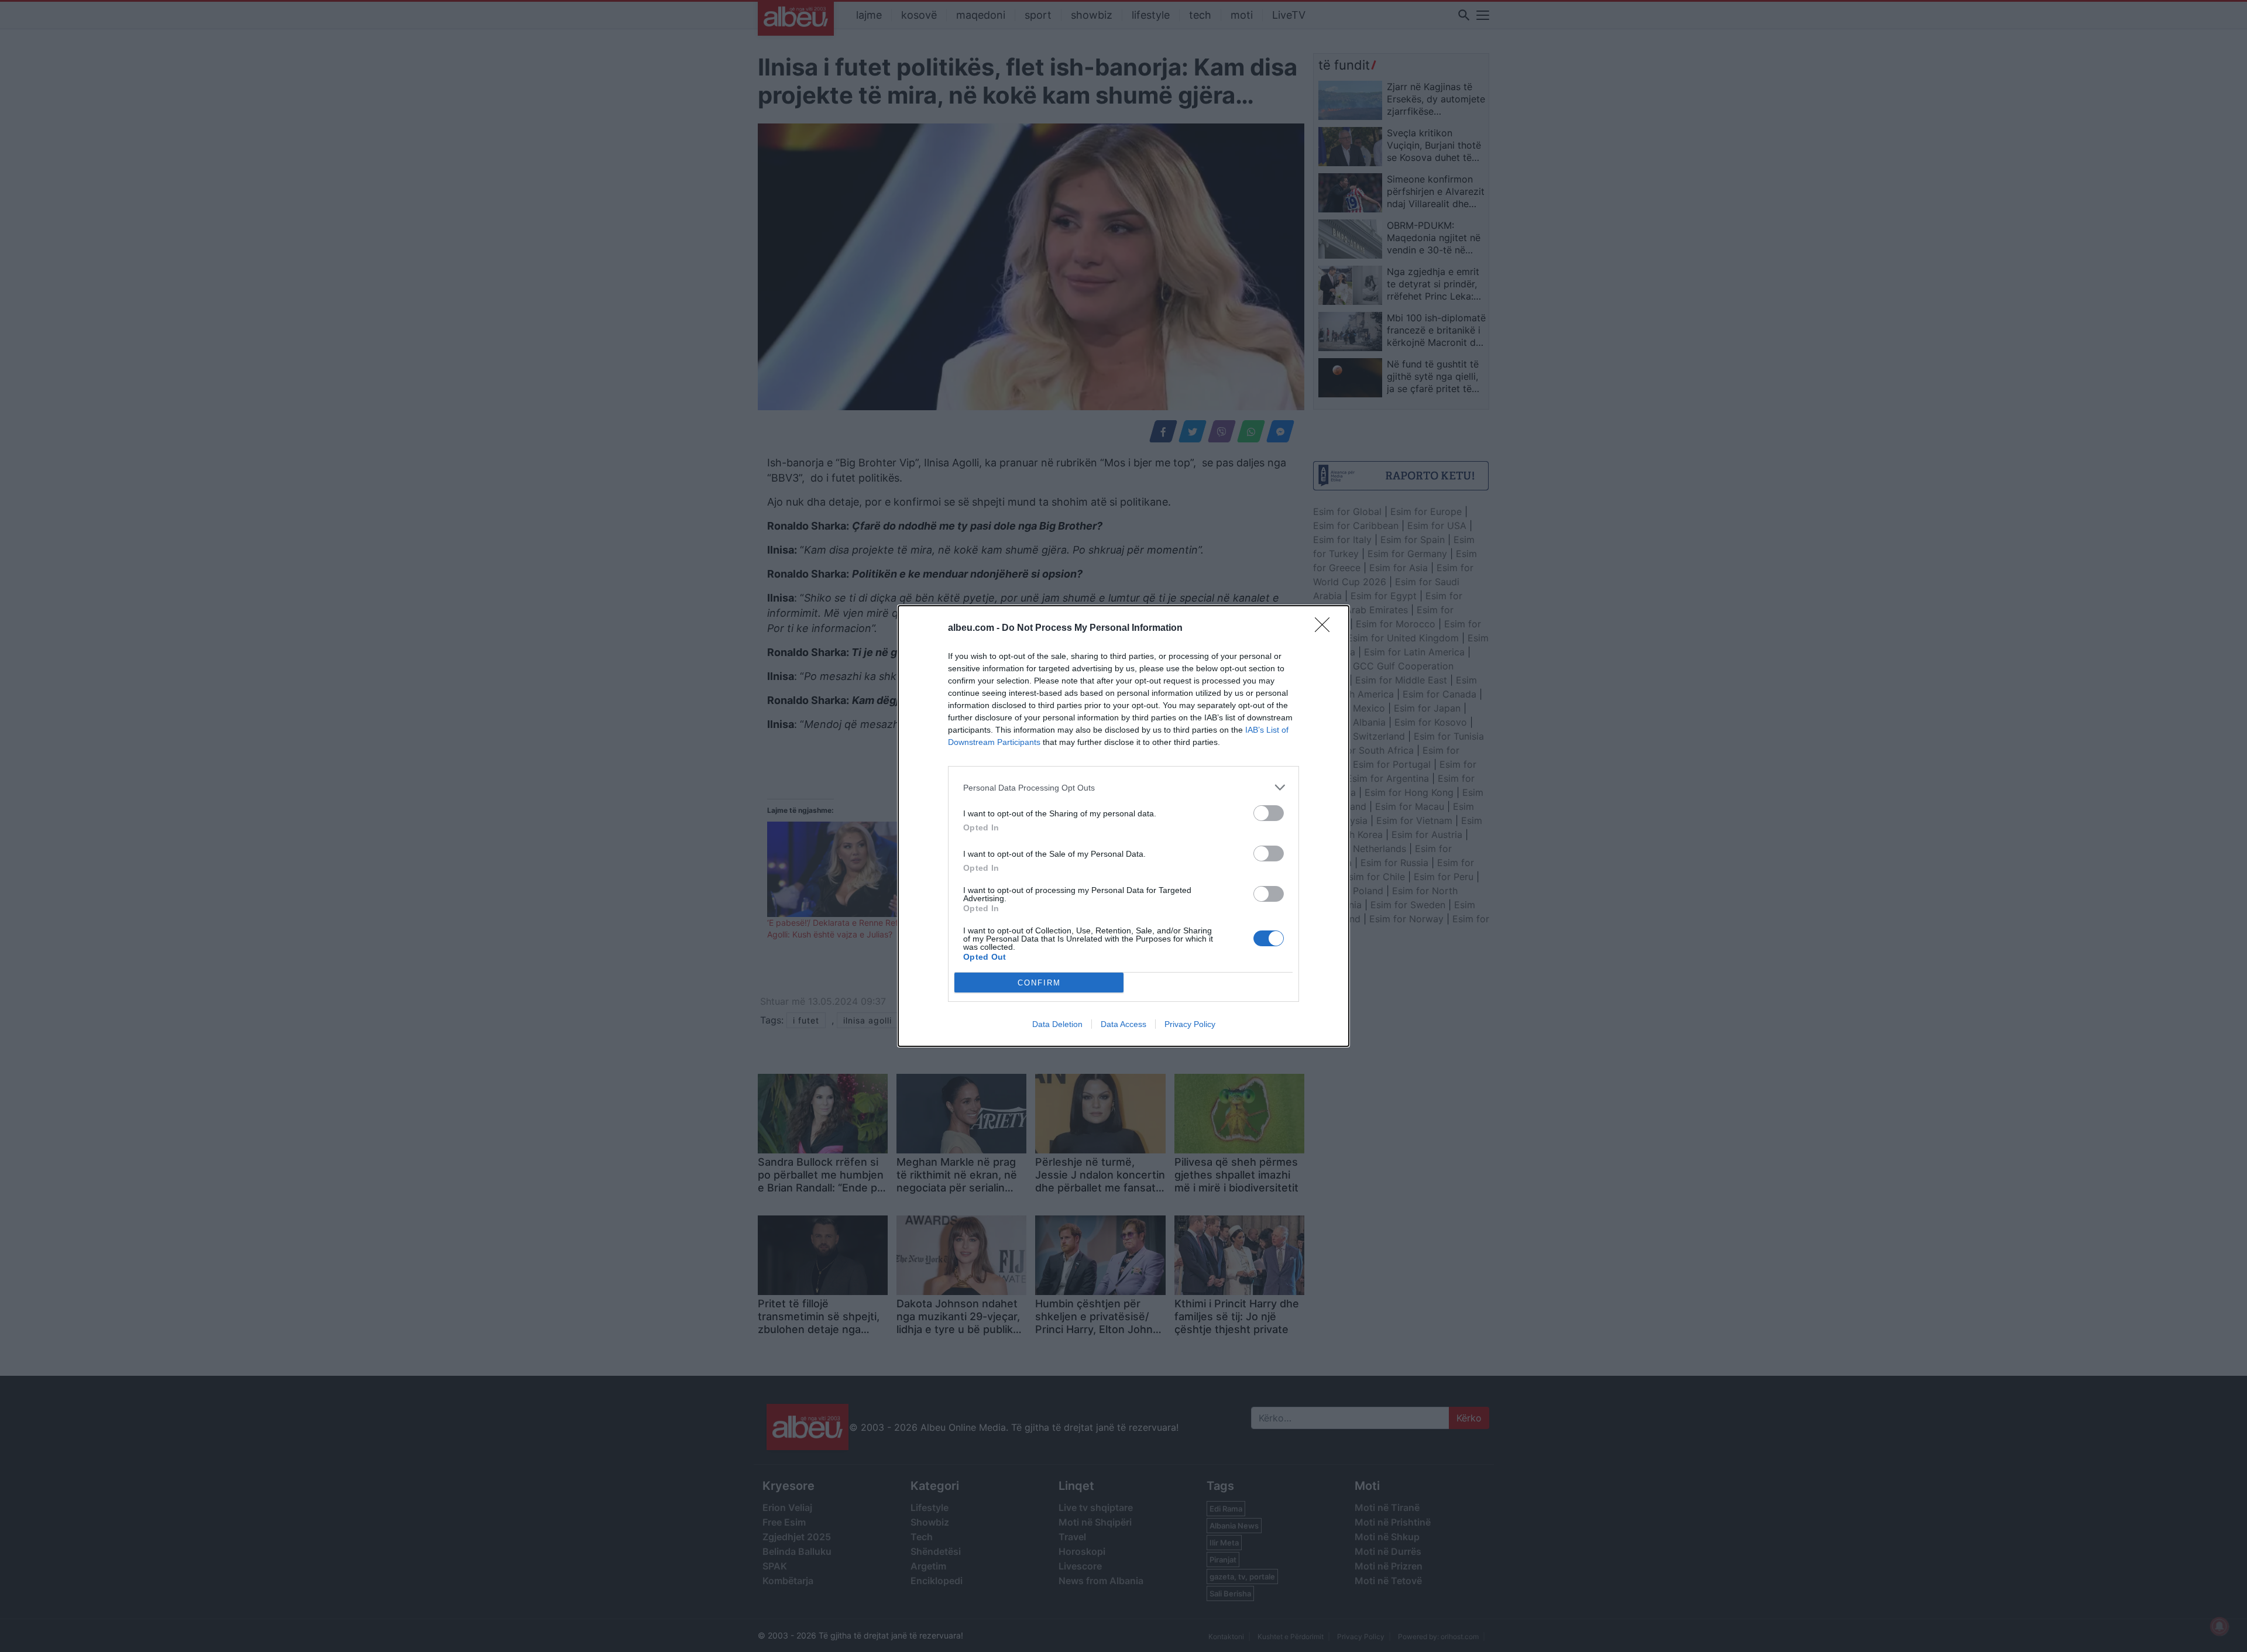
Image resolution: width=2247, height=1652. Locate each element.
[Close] (1326, 628)
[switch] (1269, 813)
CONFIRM (1039, 983)
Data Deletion (1057, 1024)
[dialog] (1123, 826)
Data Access (1123, 1024)
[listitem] (1123, 787)
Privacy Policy (1190, 1024)
